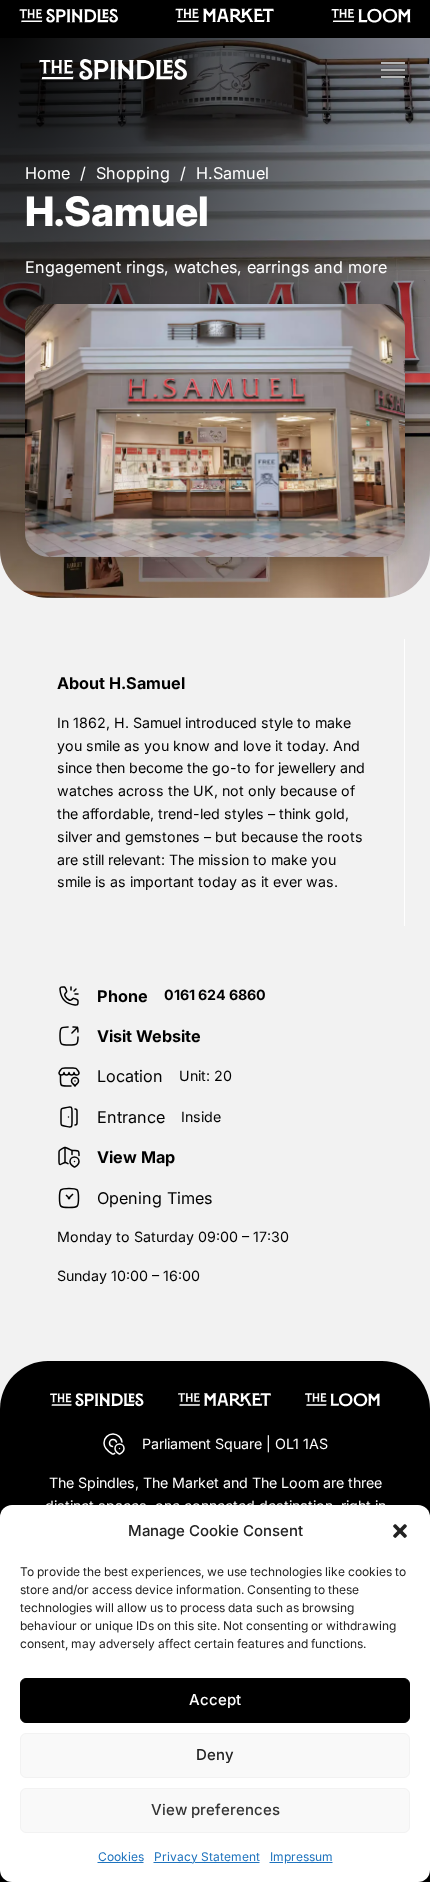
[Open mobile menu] (393, 70)
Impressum (301, 1856)
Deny (215, 1754)
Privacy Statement (207, 1856)
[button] (400, 1531)
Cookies (121, 1856)
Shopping (133, 173)
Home (47, 173)
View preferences (215, 1809)
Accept (215, 1699)
